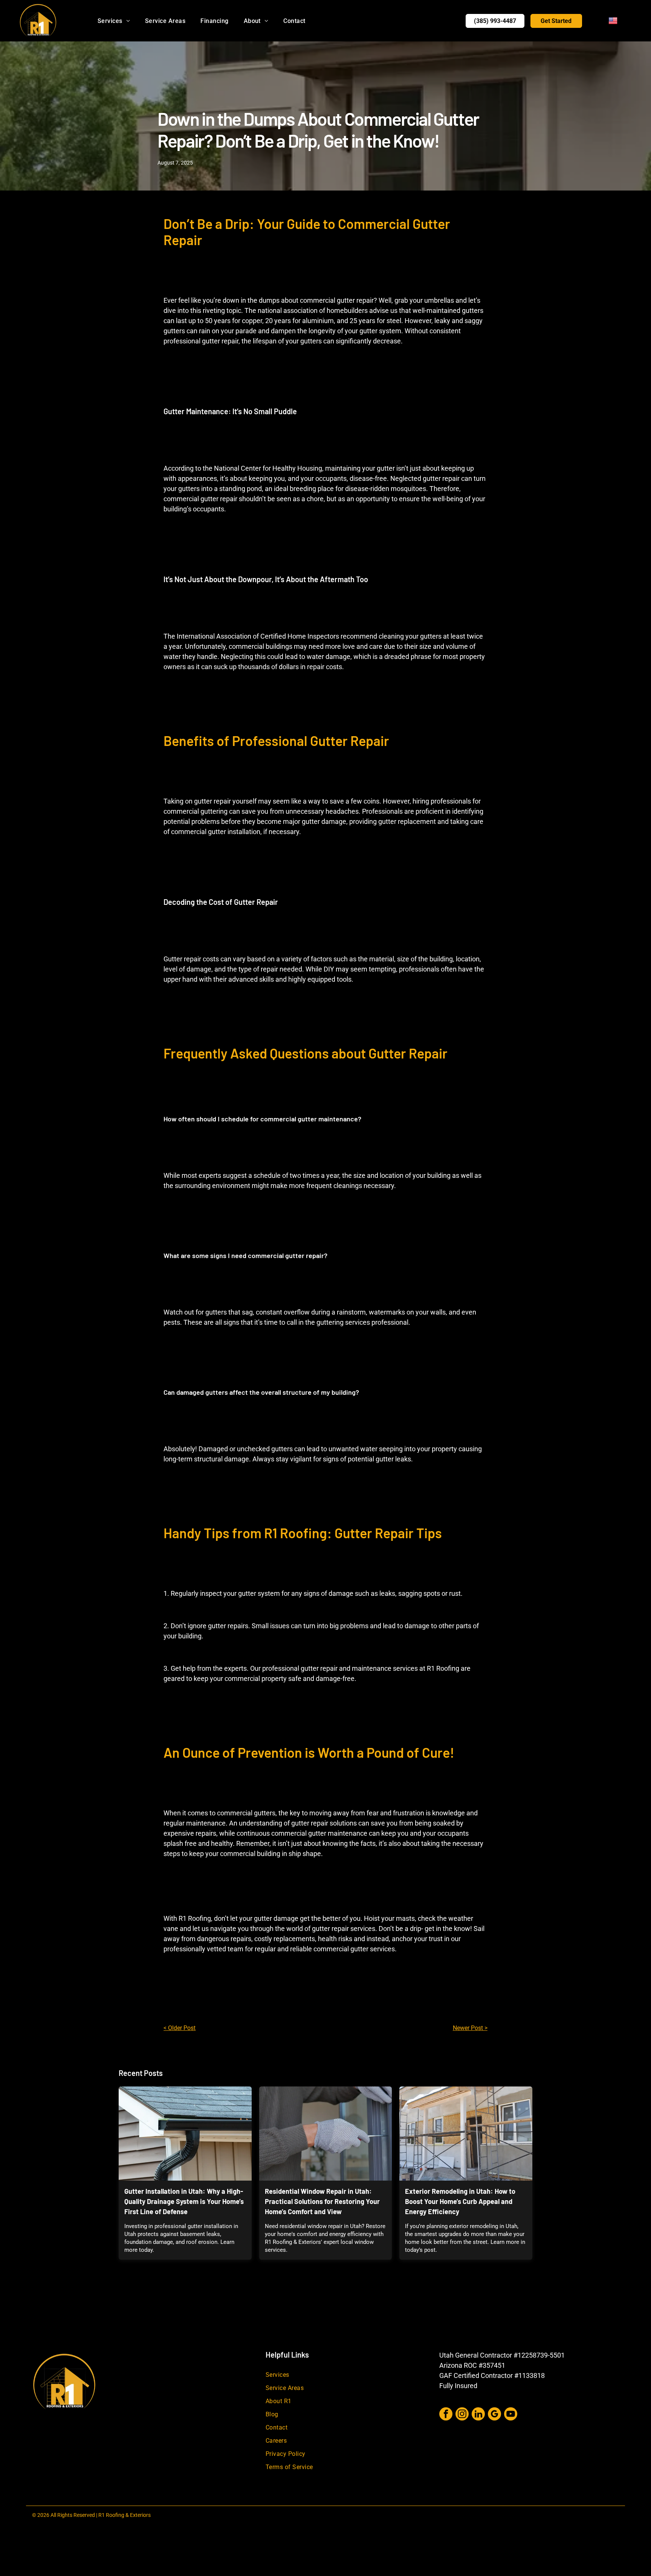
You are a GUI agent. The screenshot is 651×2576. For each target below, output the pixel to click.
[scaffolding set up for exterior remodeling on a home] (466, 2134)
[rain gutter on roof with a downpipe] (185, 2134)
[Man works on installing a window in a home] (326, 2134)
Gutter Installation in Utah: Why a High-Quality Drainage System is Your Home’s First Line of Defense (184, 2201)
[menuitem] (114, 21)
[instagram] (462, 2415)
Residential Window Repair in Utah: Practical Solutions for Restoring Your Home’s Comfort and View (322, 2201)
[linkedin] (478, 2415)
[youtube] (511, 2415)
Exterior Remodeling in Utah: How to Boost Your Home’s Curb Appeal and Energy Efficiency (460, 2201)
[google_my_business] (494, 2415)
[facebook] (446, 2415)
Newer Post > (470, 2028)
